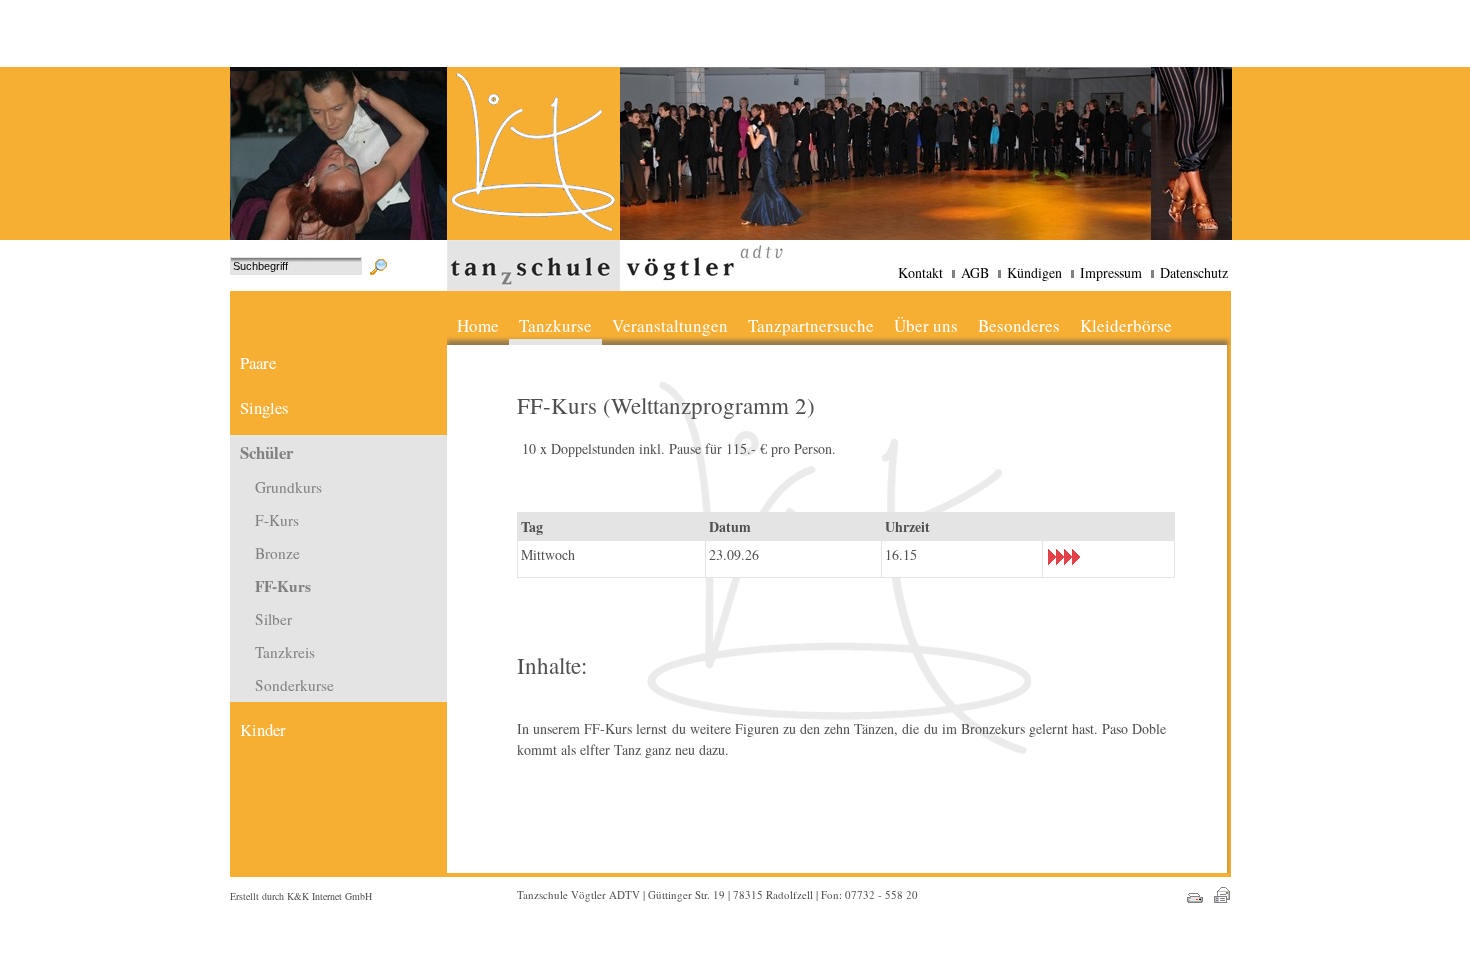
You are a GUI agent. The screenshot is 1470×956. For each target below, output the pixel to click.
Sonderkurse (294, 685)
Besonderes (1019, 325)
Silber (273, 619)
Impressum (1111, 272)
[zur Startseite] (533, 234)
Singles (264, 407)
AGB (975, 272)
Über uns (926, 325)
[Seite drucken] (1191, 903)
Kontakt (920, 272)
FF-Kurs (283, 586)
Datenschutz (1194, 272)
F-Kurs (277, 520)
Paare (258, 362)
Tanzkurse (555, 325)
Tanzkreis (285, 652)
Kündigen (1034, 272)
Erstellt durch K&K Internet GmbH (301, 896)
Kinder (263, 729)
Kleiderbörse (1126, 325)
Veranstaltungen (670, 325)
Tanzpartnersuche (811, 325)
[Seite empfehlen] (1216, 903)
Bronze (277, 553)
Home (478, 325)
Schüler (266, 452)
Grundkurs (288, 487)
